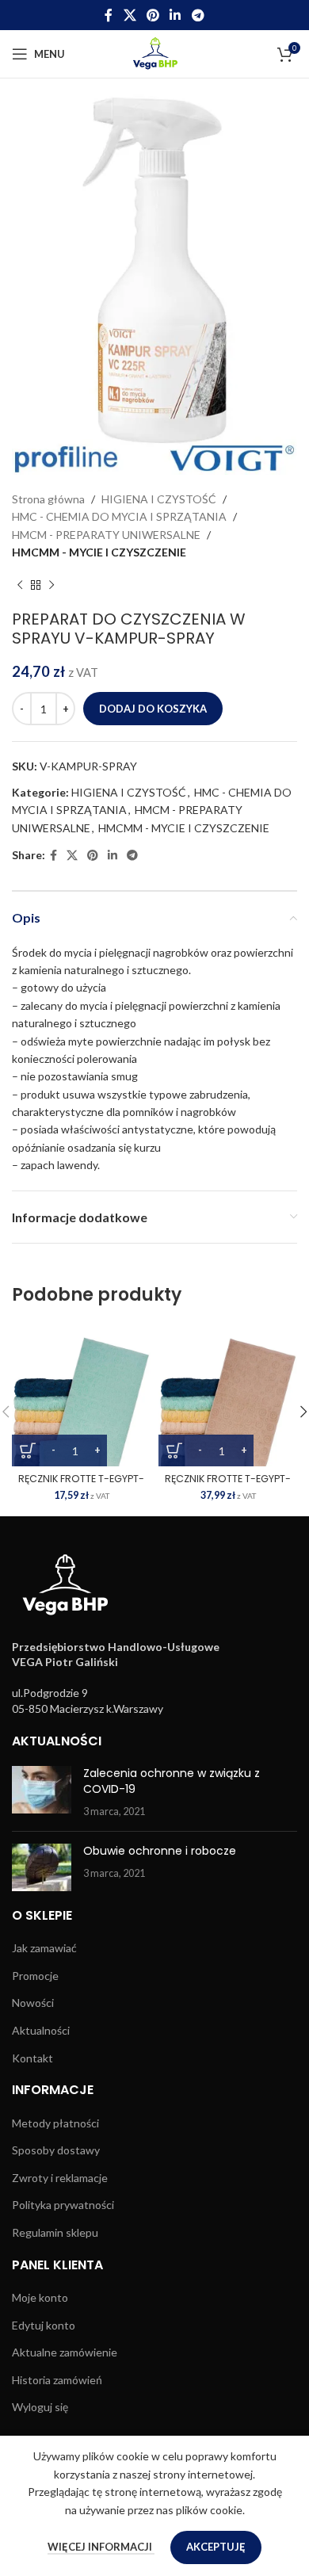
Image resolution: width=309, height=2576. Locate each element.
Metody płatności (55, 2123)
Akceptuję (216, 2547)
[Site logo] (155, 53)
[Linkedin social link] (175, 15)
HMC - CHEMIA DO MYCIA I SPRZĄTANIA (119, 516)
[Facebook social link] (109, 15)
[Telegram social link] (198, 15)
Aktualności (41, 2030)
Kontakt (32, 2058)
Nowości (33, 2003)
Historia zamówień (57, 2380)
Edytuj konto (44, 2325)
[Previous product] (20, 586)
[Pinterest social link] (153, 15)
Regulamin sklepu (55, 2232)
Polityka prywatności (63, 2205)
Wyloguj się (40, 2407)
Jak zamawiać (44, 1948)
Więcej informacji (101, 2547)
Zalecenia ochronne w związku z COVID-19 (172, 1781)
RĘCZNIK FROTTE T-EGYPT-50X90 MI (81, 1485)
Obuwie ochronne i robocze (160, 1851)
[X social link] (130, 15)
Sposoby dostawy (56, 2150)
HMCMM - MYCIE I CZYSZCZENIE (99, 552)
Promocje (35, 1976)
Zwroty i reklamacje (60, 2178)
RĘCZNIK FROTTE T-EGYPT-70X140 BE (228, 1485)
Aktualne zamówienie (65, 2352)
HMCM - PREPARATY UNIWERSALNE (106, 535)
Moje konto (40, 2297)
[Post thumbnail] (42, 1792)
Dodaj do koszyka (153, 709)
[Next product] (51, 586)
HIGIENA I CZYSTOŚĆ (159, 499)
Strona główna (48, 499)
